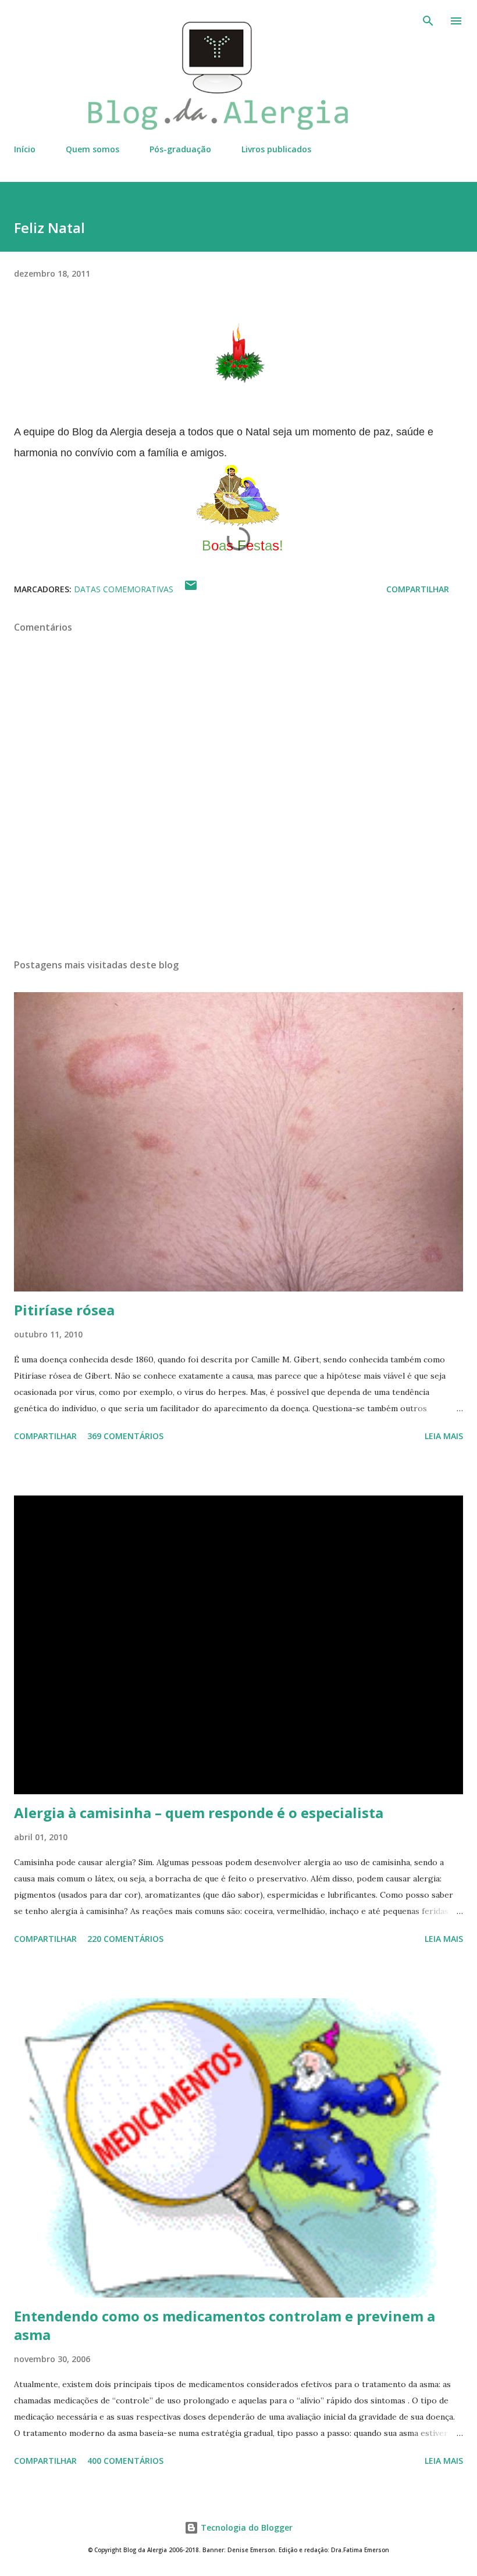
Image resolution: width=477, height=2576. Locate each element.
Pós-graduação (180, 149)
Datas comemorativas (124, 589)
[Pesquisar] (428, 21)
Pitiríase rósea (64, 1310)
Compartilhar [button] (418, 589)
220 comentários (125, 1939)
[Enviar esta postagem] (191, 589)
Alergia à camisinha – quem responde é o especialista (199, 1813)
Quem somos (92, 149)
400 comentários (125, 2461)
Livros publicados (276, 149)
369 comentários (125, 1436)
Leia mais (444, 1436)
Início (25, 149)
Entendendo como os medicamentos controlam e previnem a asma (225, 2325)
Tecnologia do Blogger (245, 2527)
